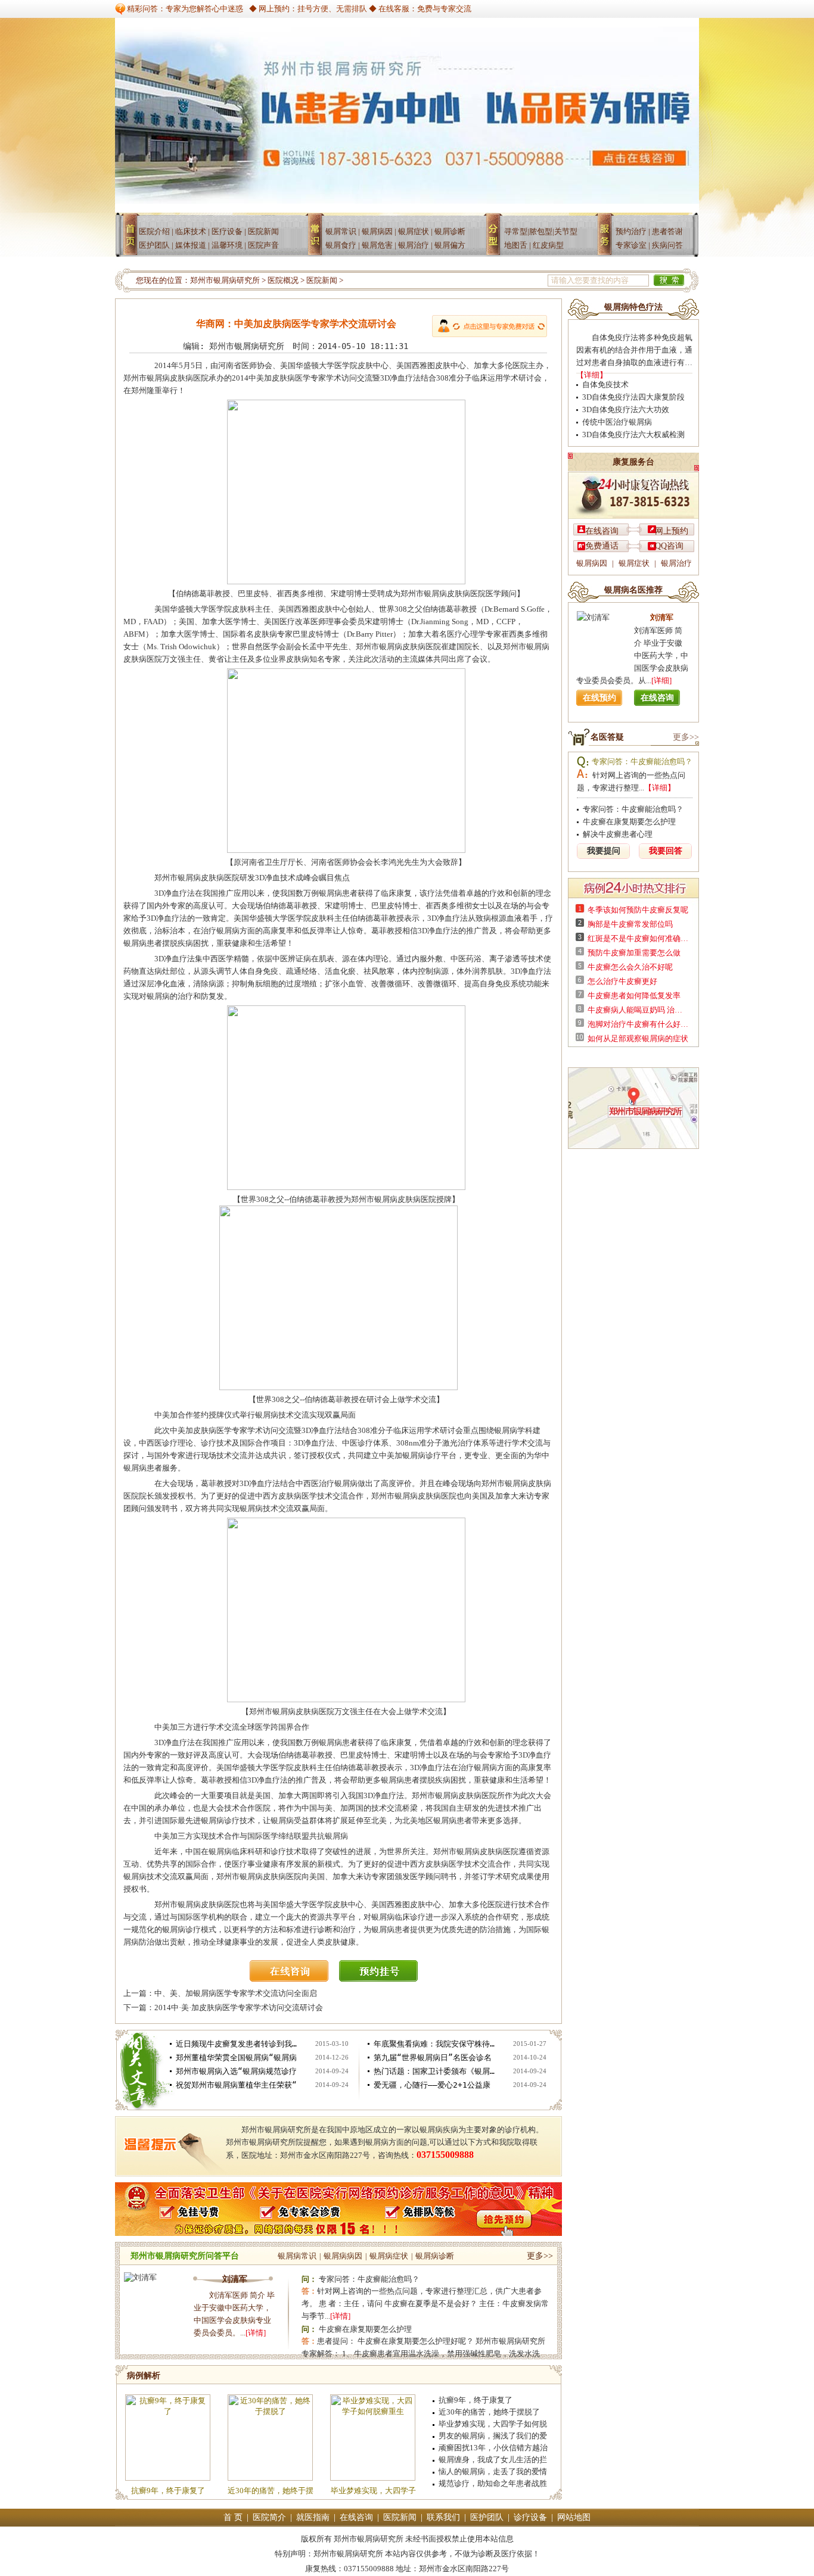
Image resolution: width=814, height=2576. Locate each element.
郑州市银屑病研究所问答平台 (185, 2256)
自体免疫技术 (605, 384)
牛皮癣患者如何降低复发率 (634, 996)
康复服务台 (633, 462)
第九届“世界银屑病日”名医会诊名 (433, 2058)
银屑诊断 (450, 231)
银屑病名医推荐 (633, 590)
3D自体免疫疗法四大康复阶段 (633, 397)
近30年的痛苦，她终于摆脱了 (489, 2412)
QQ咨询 (669, 546)
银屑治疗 (414, 245)
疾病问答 (667, 245)
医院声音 (263, 245)
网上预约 (672, 531)
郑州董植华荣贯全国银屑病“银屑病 (236, 2058)
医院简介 (269, 2517)
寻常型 (516, 231)
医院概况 (283, 280)
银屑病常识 (297, 2256)
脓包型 (541, 231)
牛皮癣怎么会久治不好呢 (630, 967)
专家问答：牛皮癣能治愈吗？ (369, 2279)
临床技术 (191, 231)
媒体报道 (191, 245)
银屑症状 (414, 231)
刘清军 (235, 2279)
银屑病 (318, 239)
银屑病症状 (389, 2256)
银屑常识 (341, 231)
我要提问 (604, 851)
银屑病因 (377, 231)
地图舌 (516, 245)
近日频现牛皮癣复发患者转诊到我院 (237, 2044)
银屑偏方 (450, 245)
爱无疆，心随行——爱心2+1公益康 (432, 2085)
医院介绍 (154, 231)
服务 (607, 239)
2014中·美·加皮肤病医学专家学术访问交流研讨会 (239, 2007)
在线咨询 (602, 531)
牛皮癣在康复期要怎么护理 (365, 2329)
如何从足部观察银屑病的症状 (638, 1038)
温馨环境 (227, 245)
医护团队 (154, 245)
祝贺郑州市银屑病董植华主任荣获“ (236, 2085)
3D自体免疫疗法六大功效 (626, 409)
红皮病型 (548, 245)
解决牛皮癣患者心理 (618, 834)
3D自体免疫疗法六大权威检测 (633, 434)
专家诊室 (631, 245)
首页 (131, 239)
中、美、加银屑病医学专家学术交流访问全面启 (236, 1993)
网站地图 (574, 2517)
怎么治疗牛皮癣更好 (622, 981)
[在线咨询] (293, 1979)
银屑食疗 (341, 245)
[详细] (661, 680)
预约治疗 (631, 231)
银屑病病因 (343, 2256)
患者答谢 (667, 231)
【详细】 (592, 375)
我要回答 (666, 851)
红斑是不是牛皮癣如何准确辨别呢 (638, 938)
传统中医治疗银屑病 (617, 422)
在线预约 (599, 698)
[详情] (256, 2333)
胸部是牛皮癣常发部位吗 (630, 924)
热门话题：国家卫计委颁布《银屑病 (435, 2071)
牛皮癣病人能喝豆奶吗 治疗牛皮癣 (638, 1010)
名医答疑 (607, 737)
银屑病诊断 (435, 2256)
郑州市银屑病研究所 (225, 280)
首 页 (233, 2517)
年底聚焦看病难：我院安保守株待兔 (435, 2044)
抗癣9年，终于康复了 (168, 2491)
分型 (497, 239)
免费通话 (602, 546)
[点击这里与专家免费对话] (490, 326)
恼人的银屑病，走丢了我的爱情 (493, 2471)
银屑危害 (377, 245)
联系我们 (443, 2517)
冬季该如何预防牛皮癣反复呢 (638, 910)
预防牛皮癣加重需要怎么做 (634, 953)
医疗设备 (227, 231)
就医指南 (313, 2517)
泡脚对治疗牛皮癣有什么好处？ (638, 1024)
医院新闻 (263, 231)
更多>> (540, 2256)
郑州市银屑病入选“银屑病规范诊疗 (236, 2071)
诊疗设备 (530, 2517)
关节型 (566, 231)
